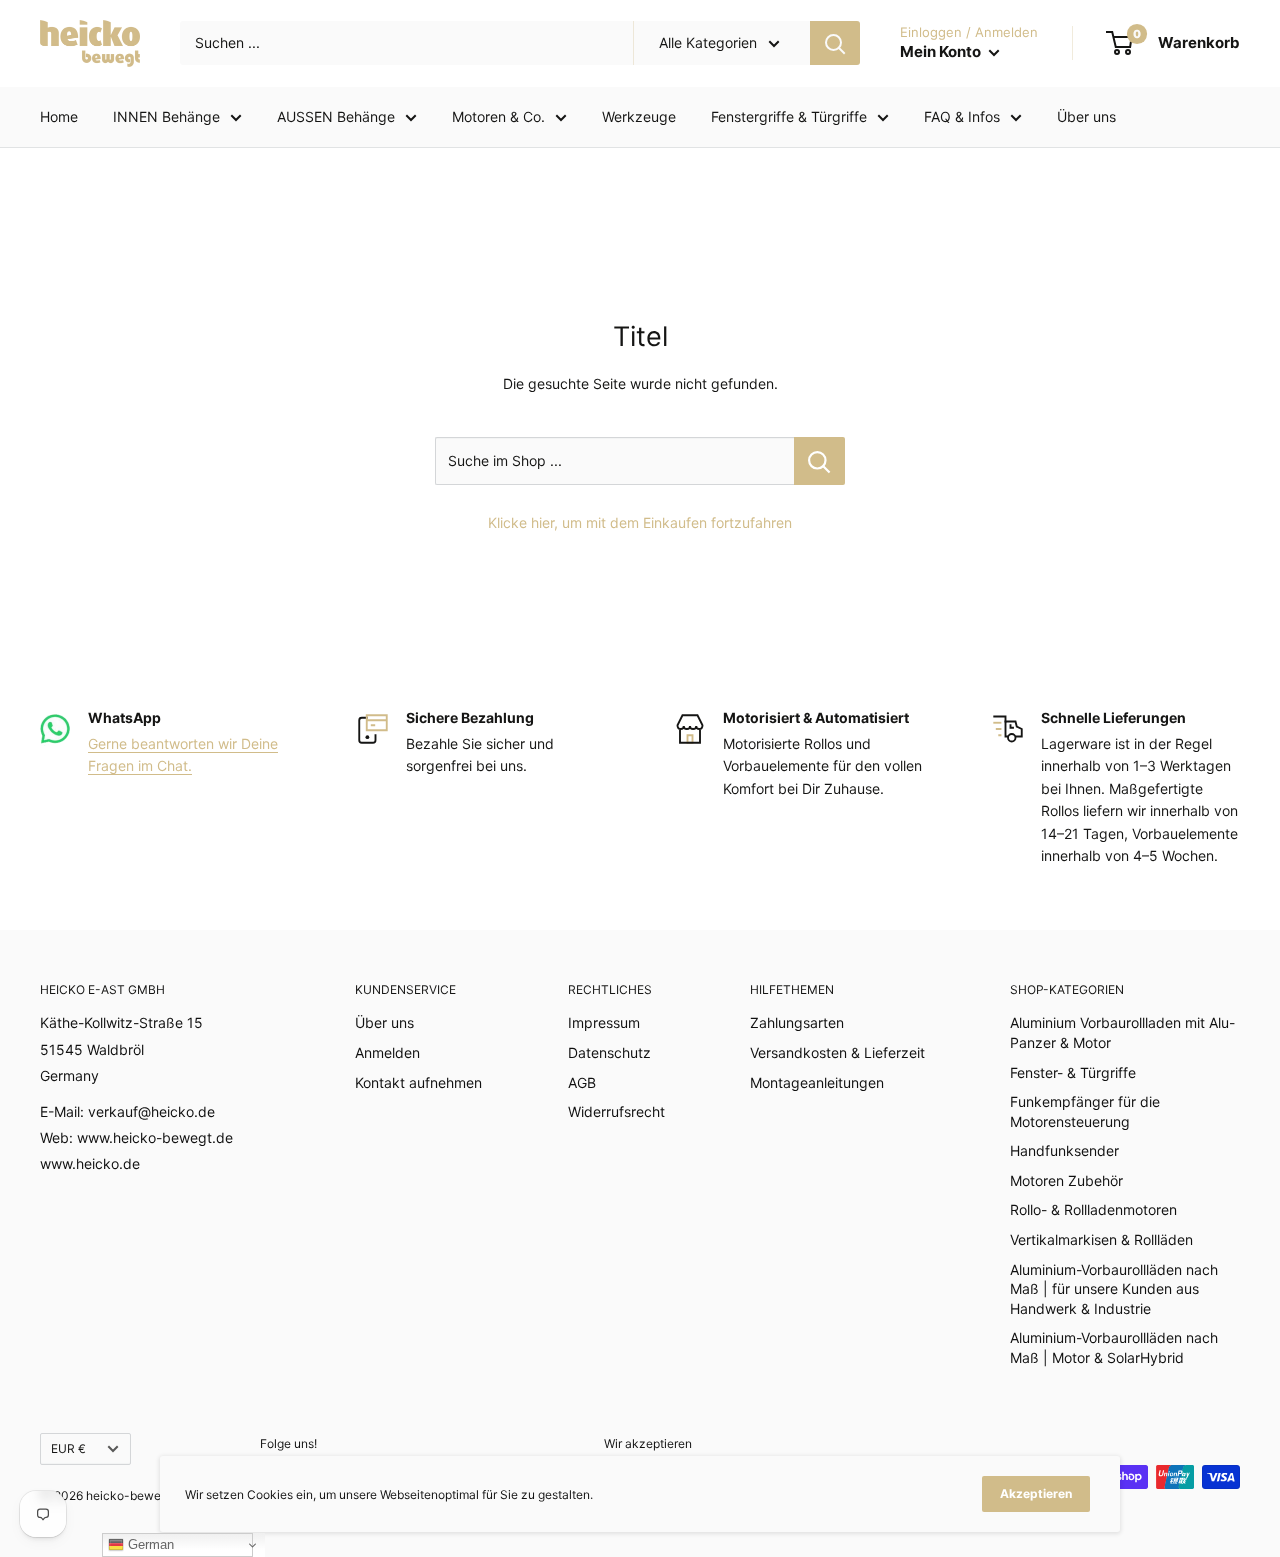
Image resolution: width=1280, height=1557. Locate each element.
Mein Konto (942, 51)
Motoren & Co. (498, 116)
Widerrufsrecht (616, 1111)
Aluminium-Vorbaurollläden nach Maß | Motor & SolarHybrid (1114, 1347)
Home (59, 116)
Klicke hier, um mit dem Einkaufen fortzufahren (640, 522)
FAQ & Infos (962, 116)
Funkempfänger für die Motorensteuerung (1085, 1111)
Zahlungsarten (797, 1022)
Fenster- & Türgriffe (1073, 1072)
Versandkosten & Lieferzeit (837, 1052)
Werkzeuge (639, 116)
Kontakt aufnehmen (418, 1082)
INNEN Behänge (166, 116)
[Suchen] (835, 43)
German (149, 1544)
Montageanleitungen (817, 1082)
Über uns (1086, 116)
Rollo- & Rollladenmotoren (1093, 1209)
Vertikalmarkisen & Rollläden (1101, 1239)
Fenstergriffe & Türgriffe (789, 116)
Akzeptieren (1036, 1493)
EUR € (68, 1448)
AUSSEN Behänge (336, 116)
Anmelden (387, 1052)
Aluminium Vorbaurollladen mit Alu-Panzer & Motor (1122, 1032)
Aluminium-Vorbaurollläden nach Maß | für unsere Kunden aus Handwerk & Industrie (1114, 1289)
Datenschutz (609, 1052)
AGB (582, 1082)
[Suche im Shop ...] (819, 461)
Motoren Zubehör (1066, 1180)
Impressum (604, 1022)
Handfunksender (1064, 1150)
